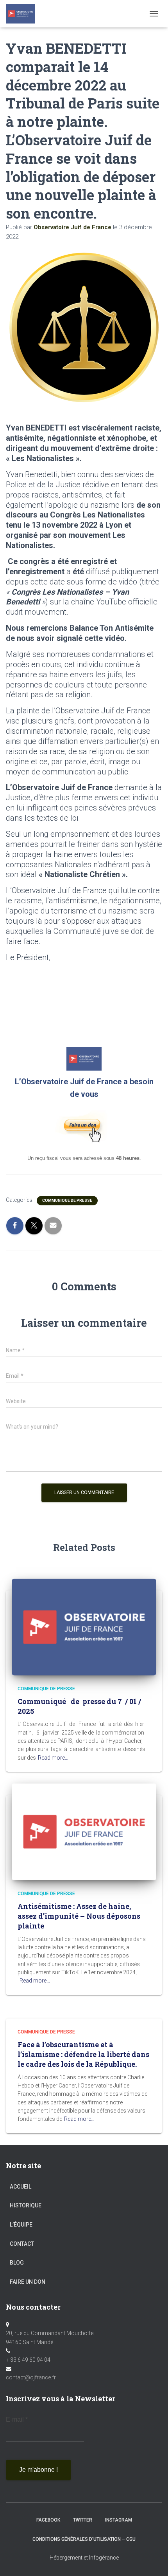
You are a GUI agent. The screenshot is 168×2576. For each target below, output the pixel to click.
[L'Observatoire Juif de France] (23, 14)
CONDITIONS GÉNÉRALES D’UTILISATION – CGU (84, 2539)
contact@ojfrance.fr (31, 2377)
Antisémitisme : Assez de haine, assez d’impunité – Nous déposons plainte (79, 1916)
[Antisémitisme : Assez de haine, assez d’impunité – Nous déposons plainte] (84, 1831)
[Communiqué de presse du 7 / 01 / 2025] (84, 1626)
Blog (17, 2263)
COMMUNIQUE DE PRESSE (67, 1200)
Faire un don (28, 2282)
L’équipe (21, 2225)
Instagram (119, 2520)
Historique (26, 2205)
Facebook (48, 2520)
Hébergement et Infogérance (84, 2558)
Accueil (21, 2187)
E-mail (17, 2420)
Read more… (53, 1758)
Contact (22, 2244)
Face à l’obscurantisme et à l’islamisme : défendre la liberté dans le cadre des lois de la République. (83, 2054)
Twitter (83, 2520)
